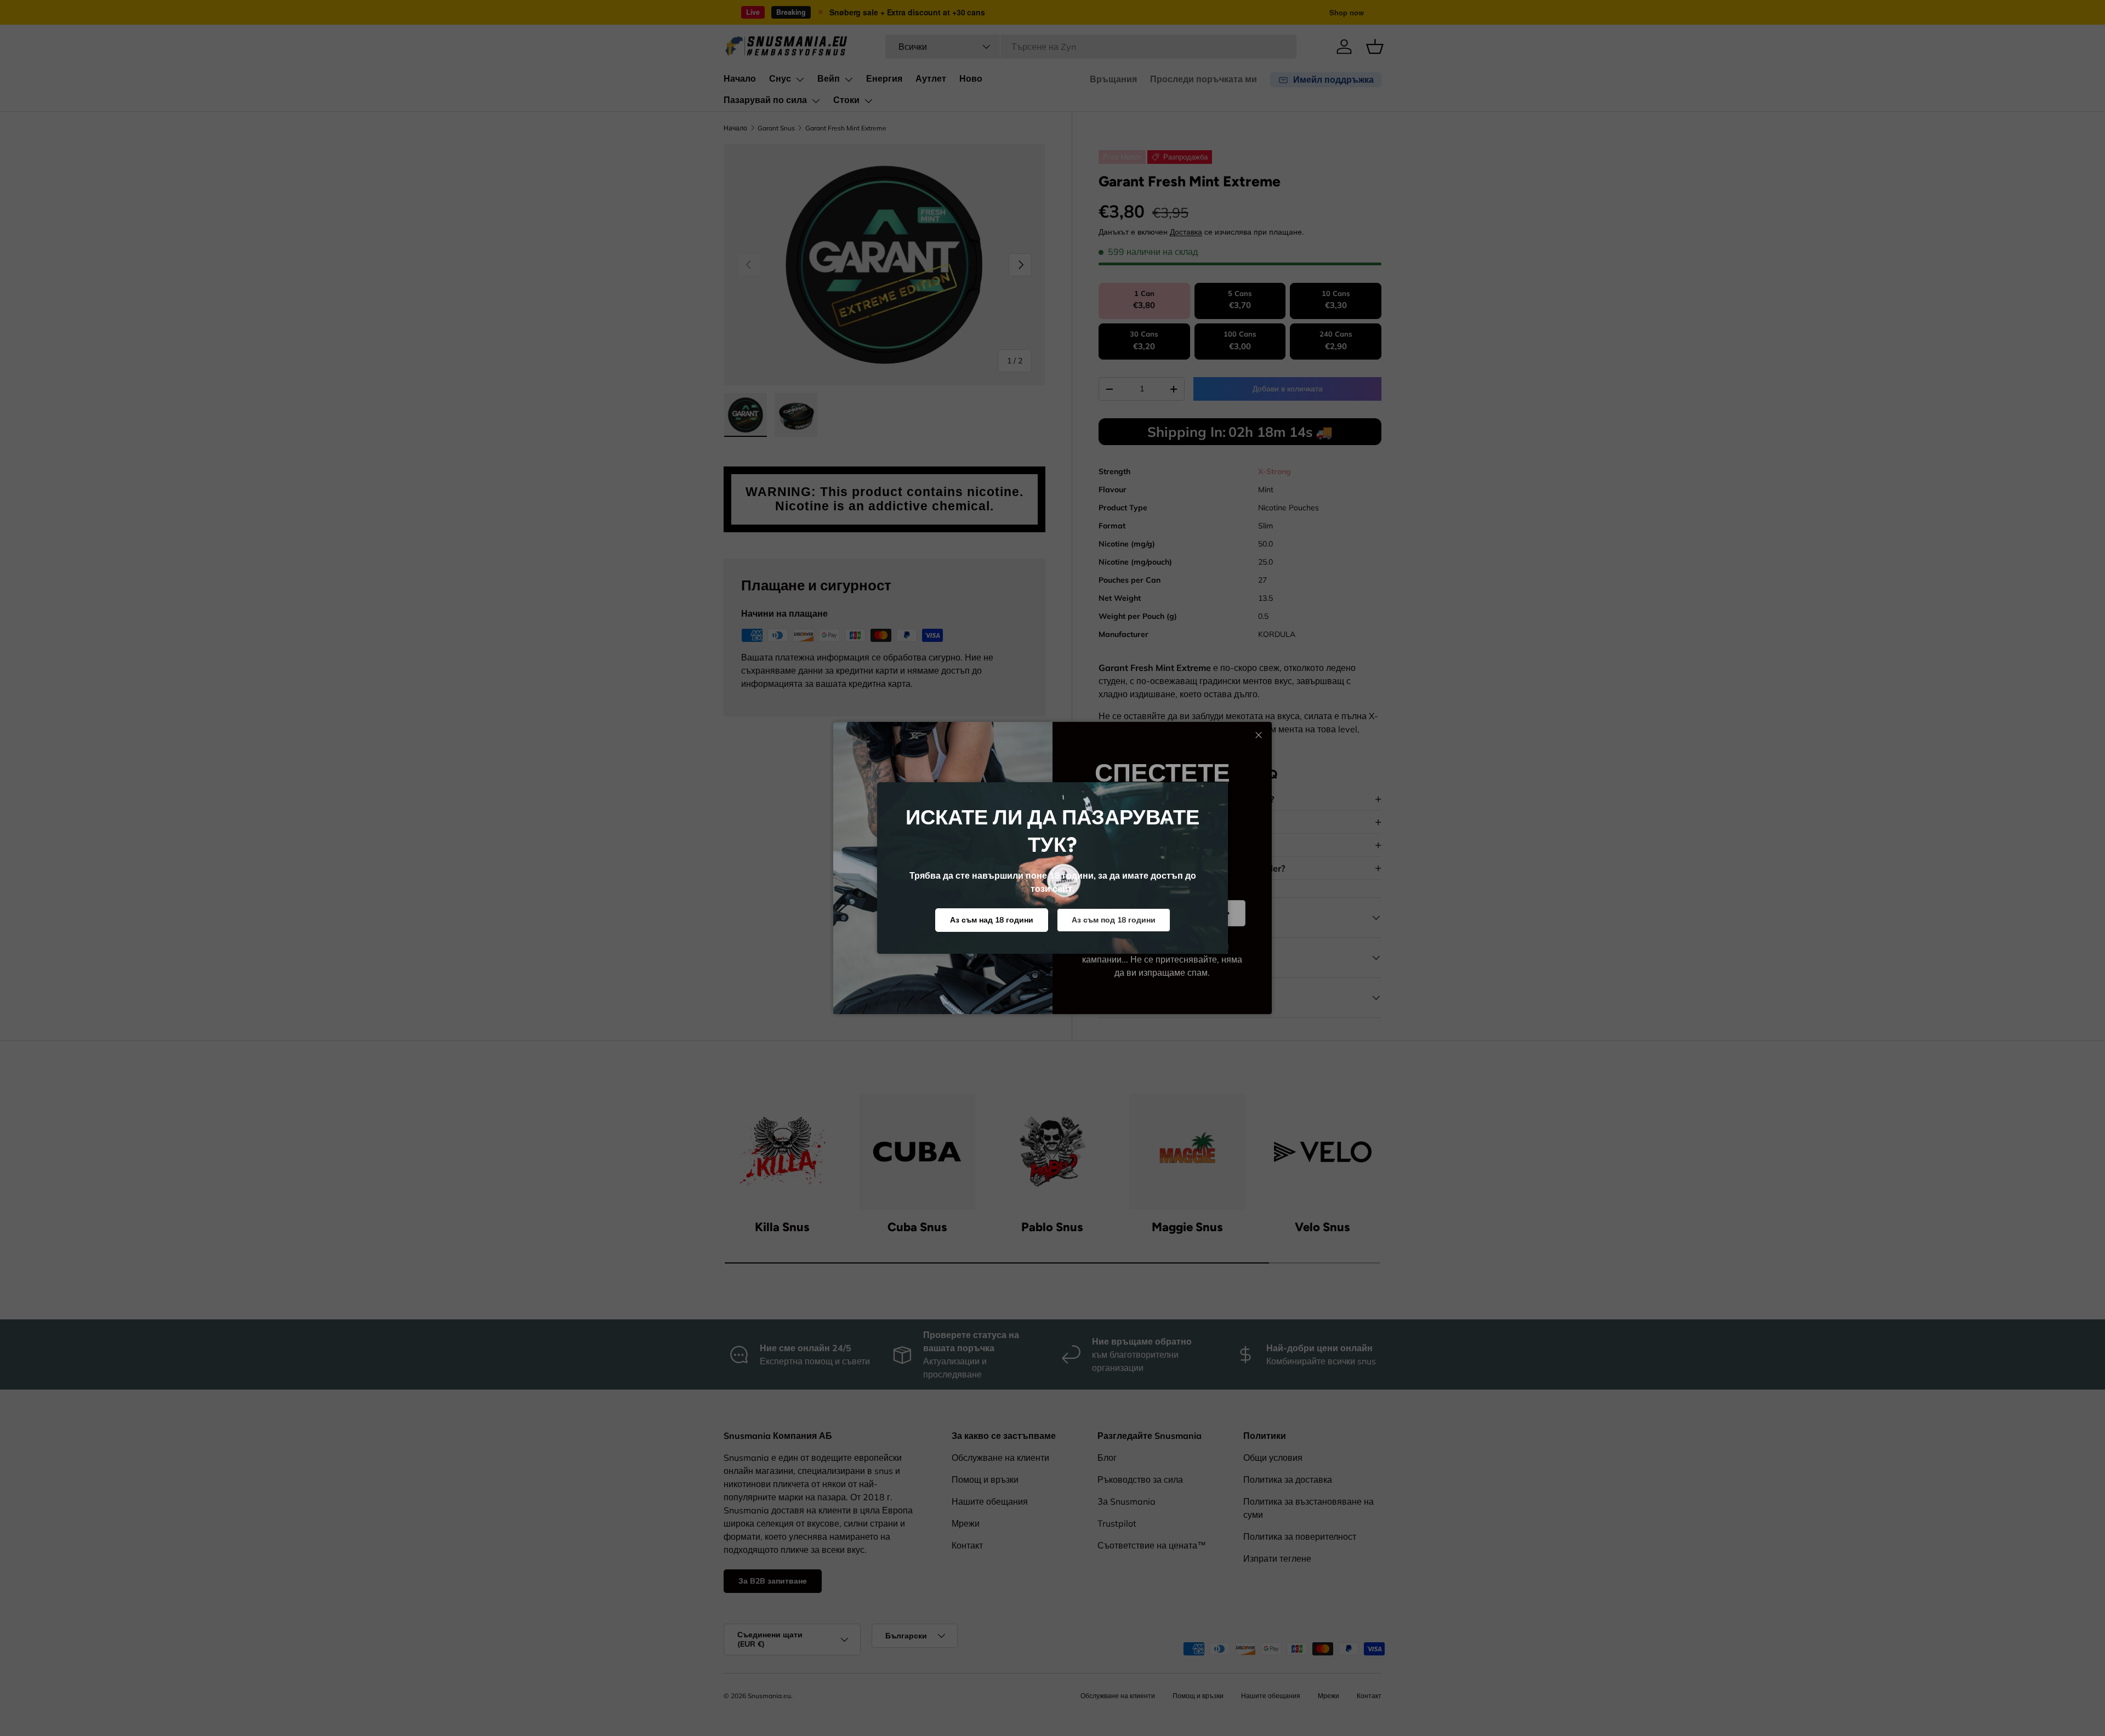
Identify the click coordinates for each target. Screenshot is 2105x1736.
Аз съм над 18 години (992, 920)
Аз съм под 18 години (1114, 920)
